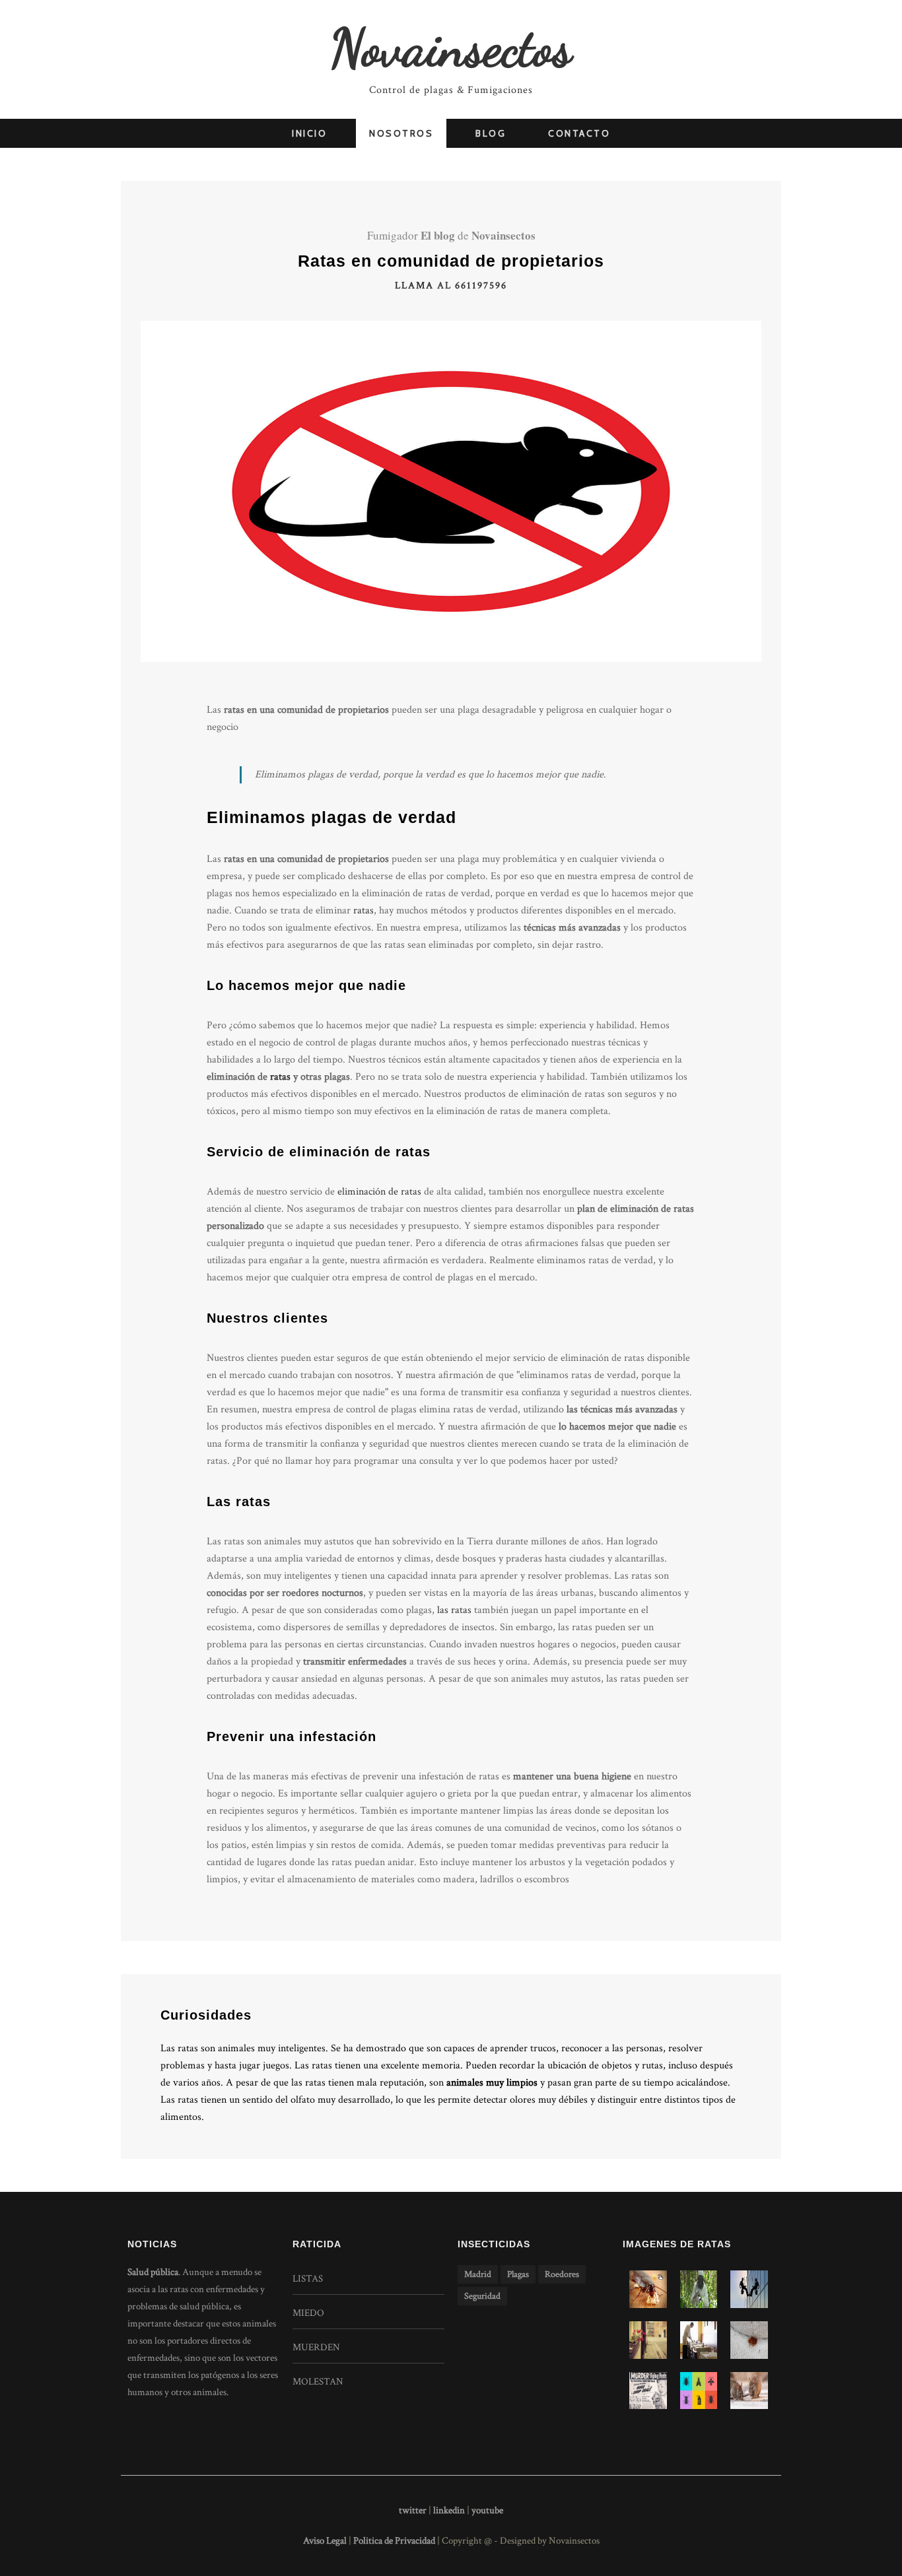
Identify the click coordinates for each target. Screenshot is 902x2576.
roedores (562, 2274)
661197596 (481, 285)
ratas (364, 910)
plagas (518, 2274)
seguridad (482, 2296)
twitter (413, 2510)
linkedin (449, 2510)
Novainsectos (451, 48)
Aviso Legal (325, 2541)
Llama (414, 285)
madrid (478, 2274)
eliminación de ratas (379, 1192)
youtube (487, 2510)
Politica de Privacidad (395, 2541)
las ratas (454, 1610)
